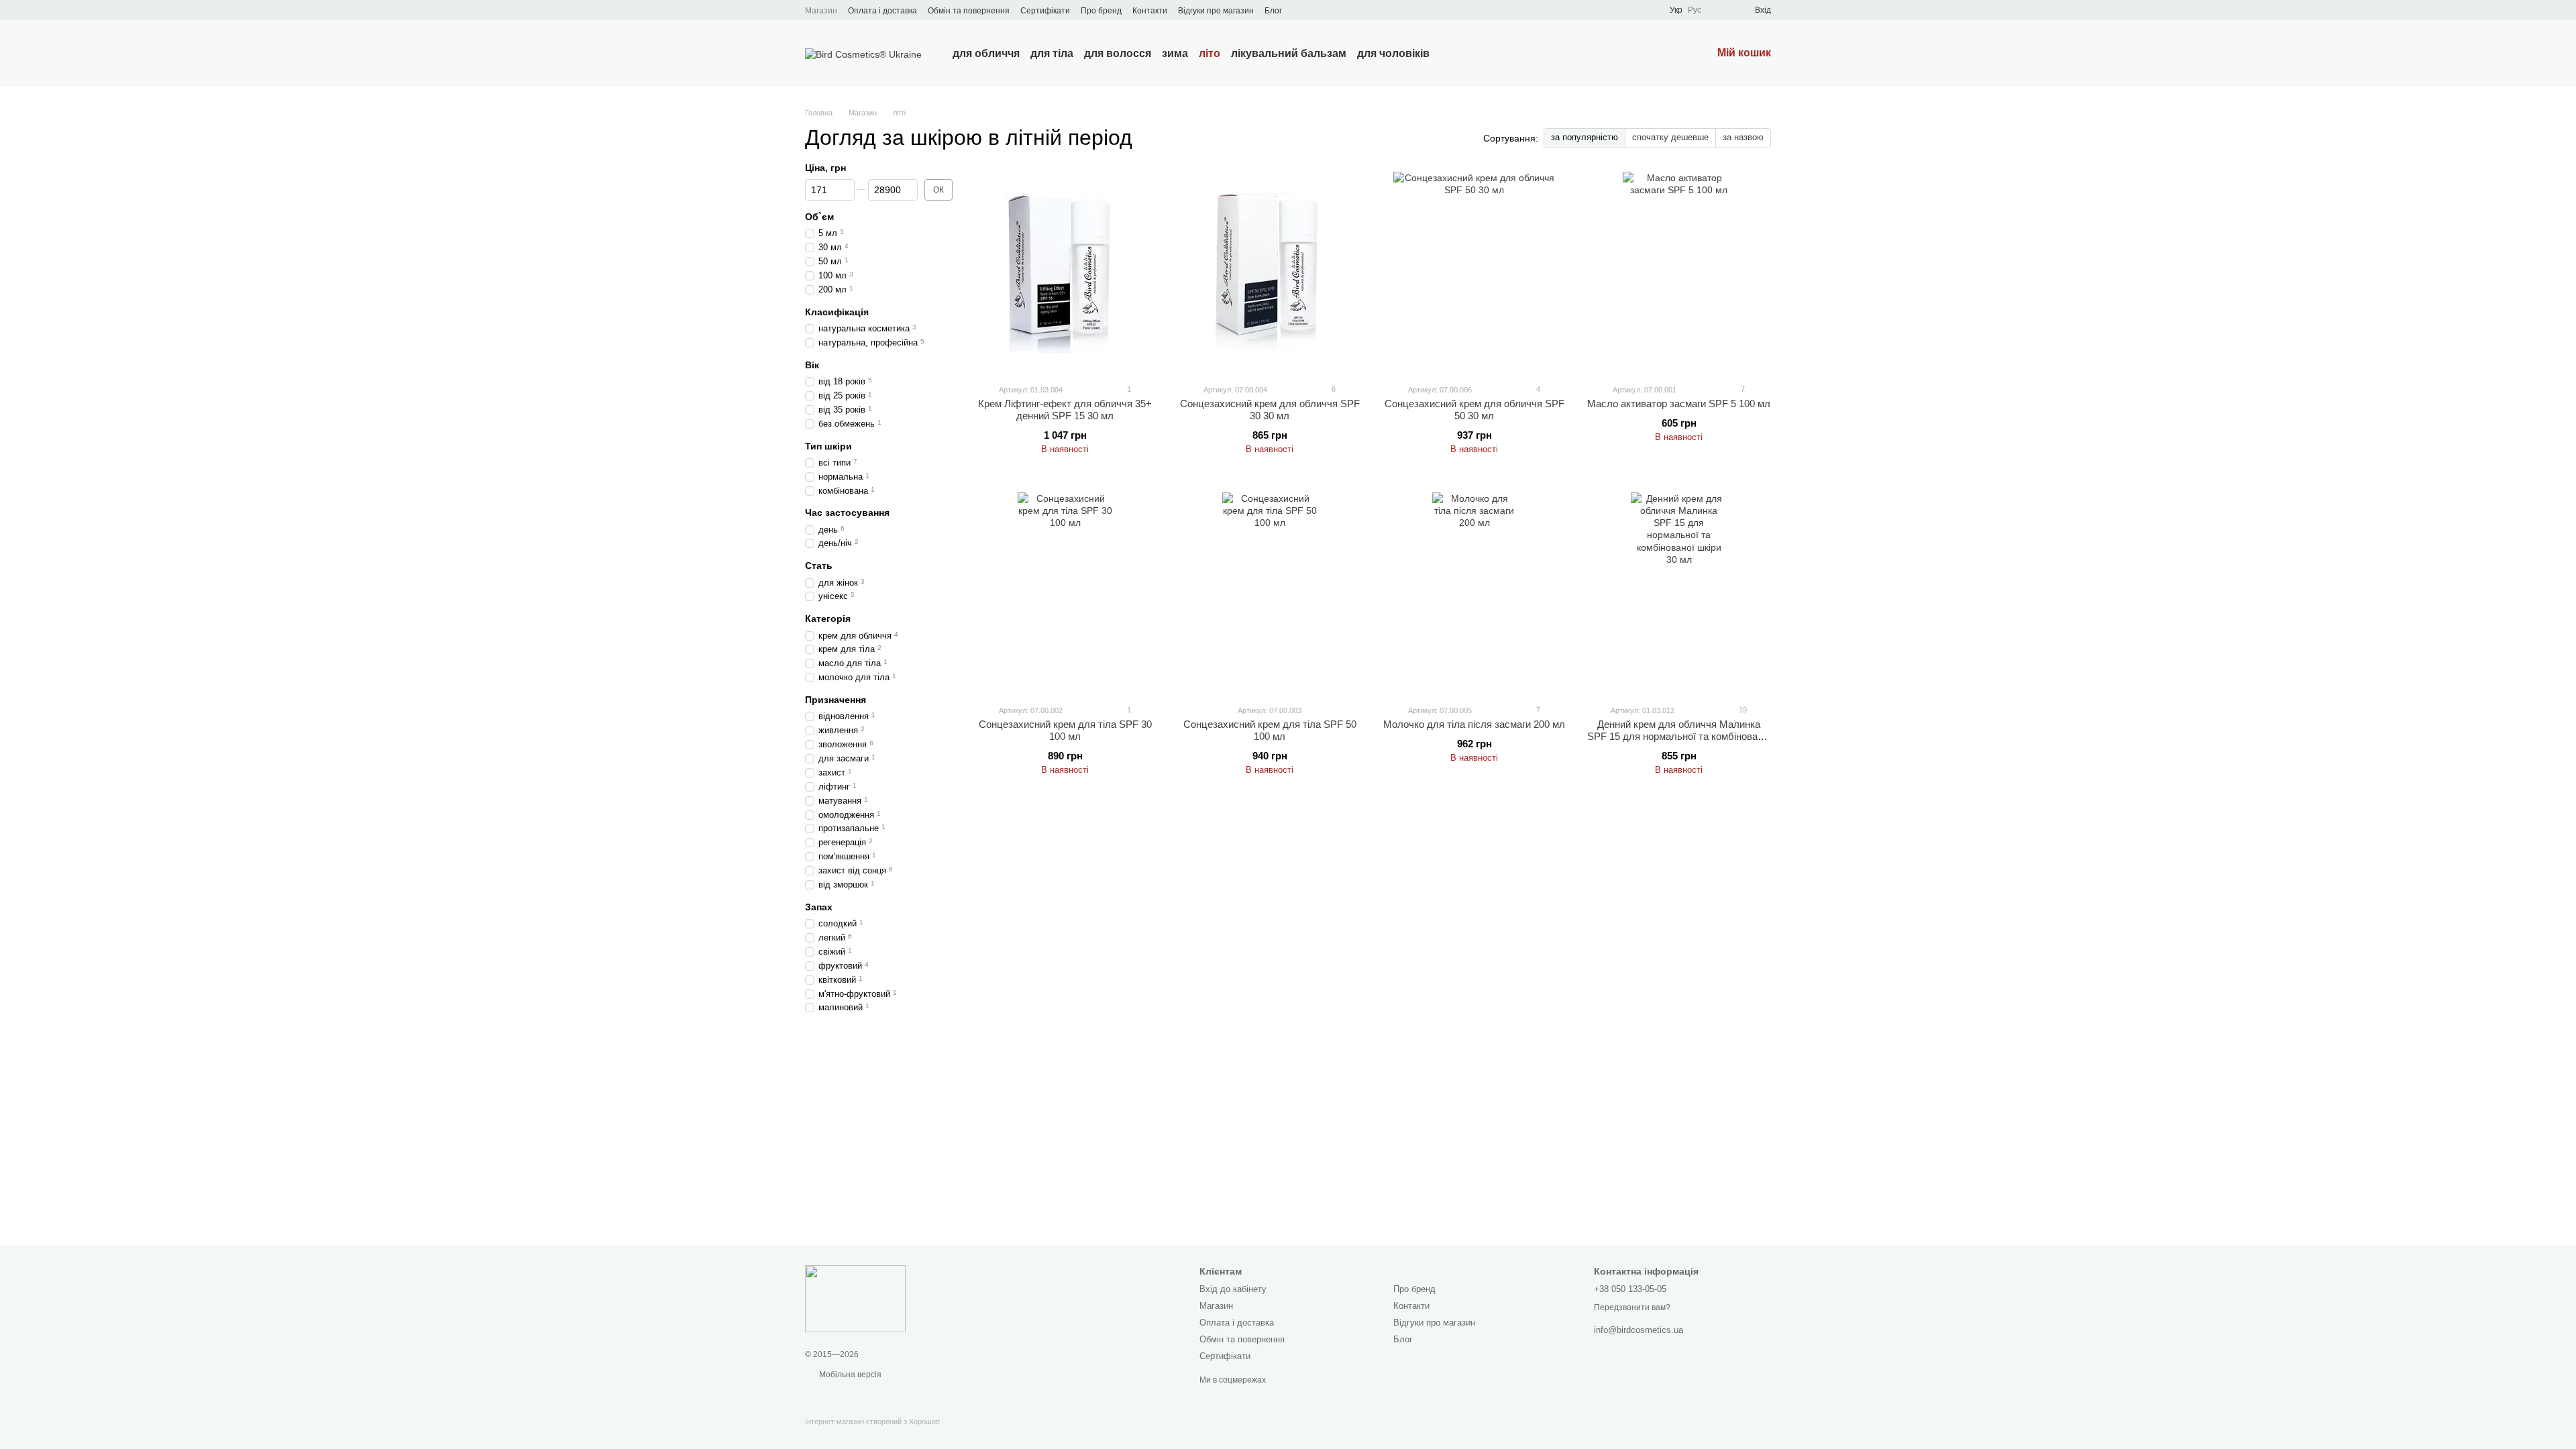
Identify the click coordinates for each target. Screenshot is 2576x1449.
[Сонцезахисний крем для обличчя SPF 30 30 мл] (1270, 272)
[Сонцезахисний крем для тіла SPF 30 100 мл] (1065, 593)
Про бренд (1101, 11)
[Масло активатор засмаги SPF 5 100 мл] (1679, 272)
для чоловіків (1393, 53)
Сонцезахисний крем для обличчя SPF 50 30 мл (1474, 410)
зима (1175, 53)
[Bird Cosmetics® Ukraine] (855, 1298)
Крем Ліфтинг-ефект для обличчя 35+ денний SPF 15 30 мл (1065, 410)
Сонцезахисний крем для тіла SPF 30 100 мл (1065, 730)
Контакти (1150, 11)
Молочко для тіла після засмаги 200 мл (1474, 724)
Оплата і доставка (882, 11)
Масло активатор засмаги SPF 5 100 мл (1679, 404)
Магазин (821, 11)
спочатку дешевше (1670, 137)
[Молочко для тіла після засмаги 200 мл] (1474, 593)
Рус (1695, 10)
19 (1742, 710)
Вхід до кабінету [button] (1233, 1289)
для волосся (1118, 53)
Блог (1273, 11)
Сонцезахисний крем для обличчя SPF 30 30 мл (1270, 410)
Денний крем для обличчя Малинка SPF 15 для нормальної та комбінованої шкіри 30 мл (1679, 736)
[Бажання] (1720, 10)
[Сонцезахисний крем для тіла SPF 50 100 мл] (1270, 593)
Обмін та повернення (969, 11)
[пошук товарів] (1454, 54)
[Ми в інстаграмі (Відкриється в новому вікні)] (1301, 10)
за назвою (1743, 137)
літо (1210, 53)
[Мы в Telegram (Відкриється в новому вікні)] (1317, 10)
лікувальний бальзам (1289, 53)
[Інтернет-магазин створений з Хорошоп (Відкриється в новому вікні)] (872, 1433)
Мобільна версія (849, 1375)
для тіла (1052, 53)
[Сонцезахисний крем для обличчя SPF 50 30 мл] (1474, 272)
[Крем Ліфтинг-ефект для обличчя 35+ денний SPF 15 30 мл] (1065, 272)
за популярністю (1585, 137)
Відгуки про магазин (1216, 11)
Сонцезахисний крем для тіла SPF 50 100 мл (1270, 730)
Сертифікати (1045, 11)
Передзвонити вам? (1632, 1307)
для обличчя (986, 53)
